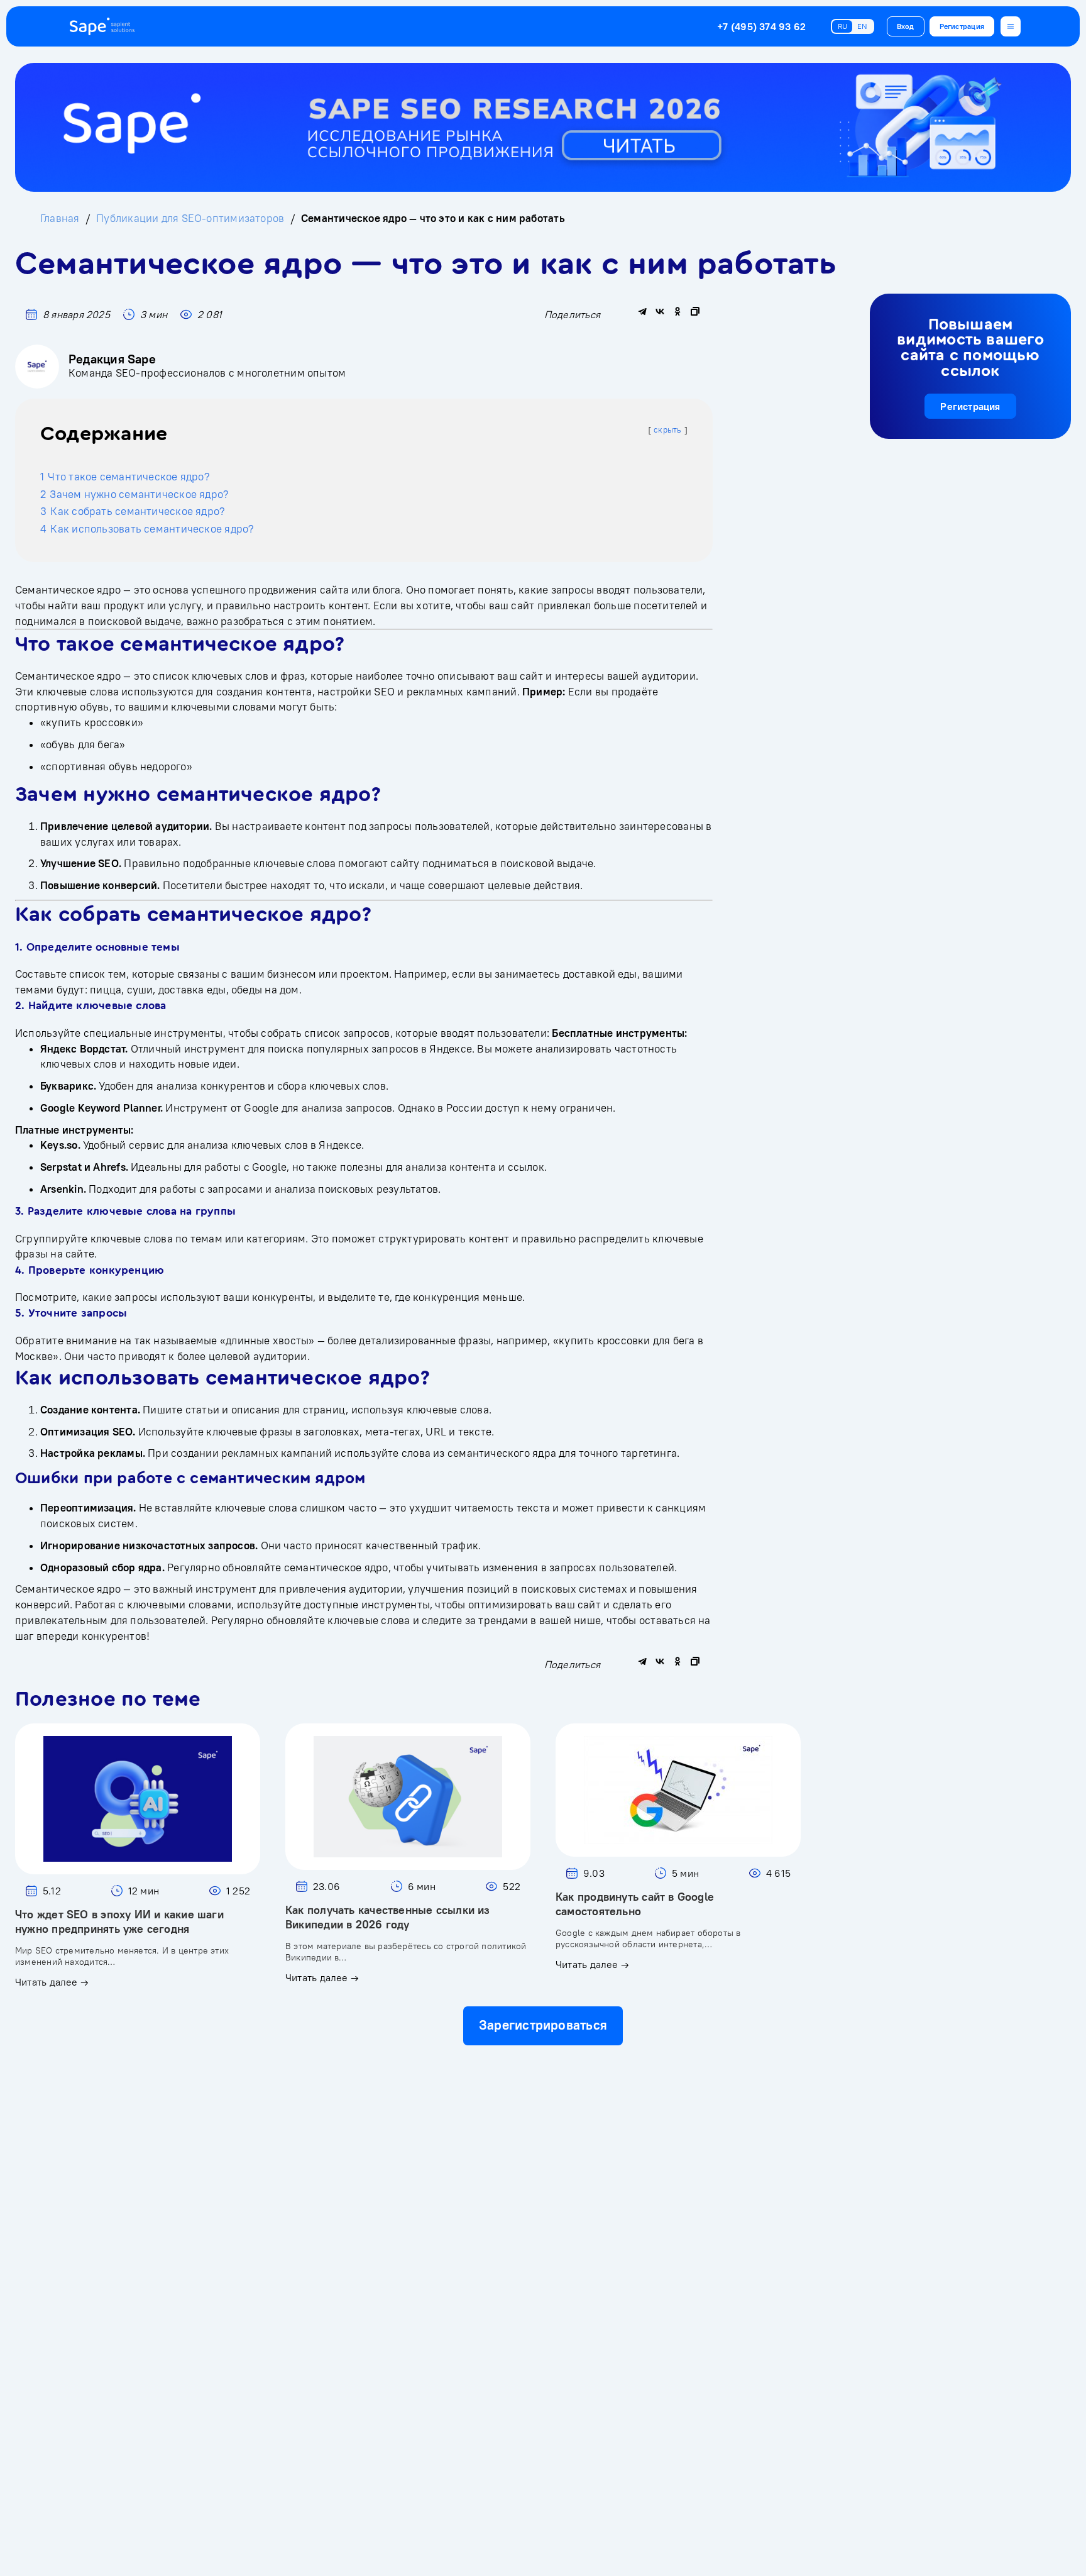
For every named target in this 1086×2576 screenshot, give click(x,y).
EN (862, 26)
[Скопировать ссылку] (695, 311)
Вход (906, 26)
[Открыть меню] (1011, 26)
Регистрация (962, 26)
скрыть (667, 430)
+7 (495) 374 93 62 (761, 26)
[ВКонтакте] (660, 311)
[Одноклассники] (677, 311)
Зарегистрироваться (543, 2025)
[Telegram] (642, 311)
